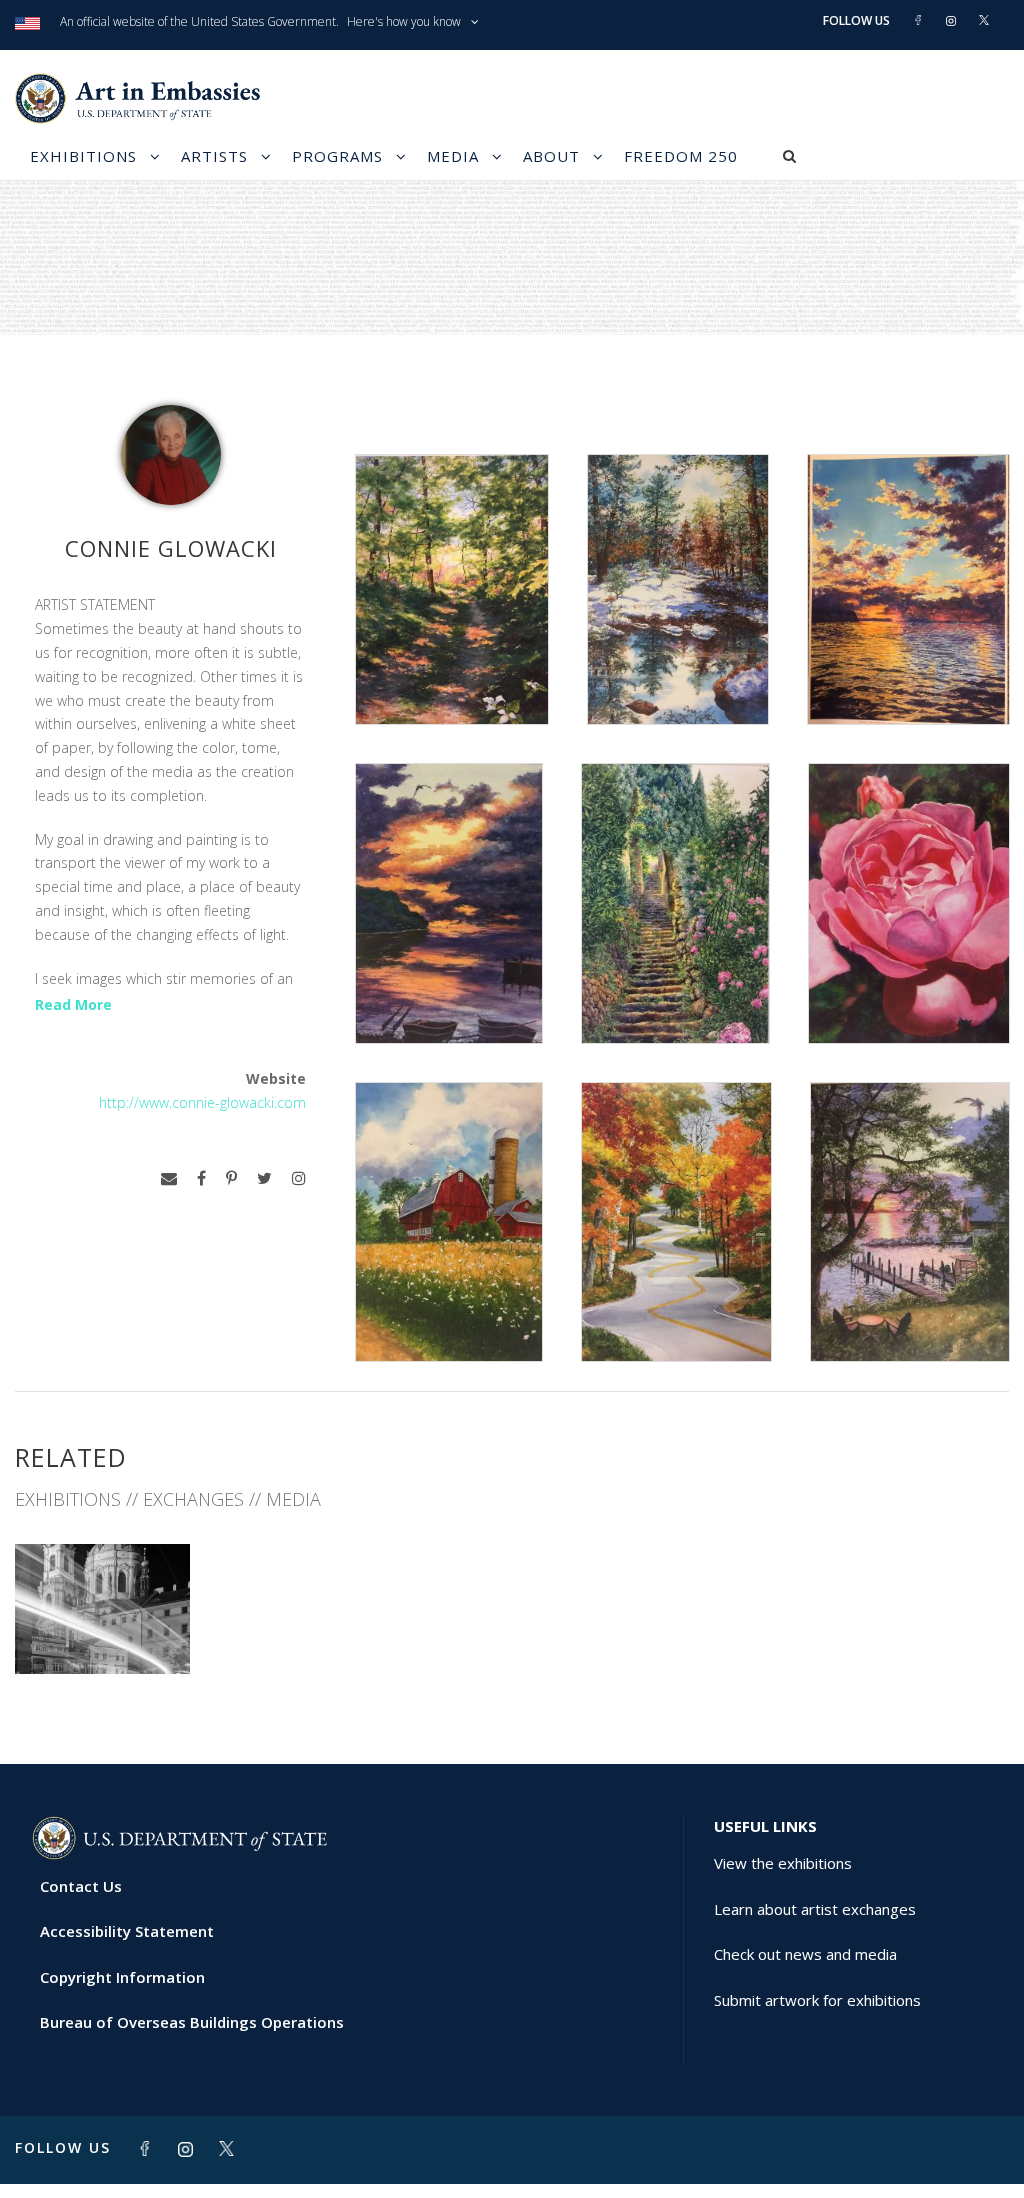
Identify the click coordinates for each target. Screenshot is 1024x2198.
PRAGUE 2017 (102, 1629)
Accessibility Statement (127, 1931)
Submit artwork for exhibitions (817, 2000)
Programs (337, 156)
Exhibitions (83, 156)
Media (453, 156)
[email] (169, 1178)
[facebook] (201, 1178)
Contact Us (81, 1886)
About (551, 156)
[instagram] (299, 1178)
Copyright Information (122, 1977)
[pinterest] (231, 1178)
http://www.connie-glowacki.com (202, 1102)
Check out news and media (805, 1954)
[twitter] (264, 1178)
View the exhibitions (783, 1863)
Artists (214, 156)
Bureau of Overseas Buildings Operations (192, 2022)
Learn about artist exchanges (815, 1909)
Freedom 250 (681, 156)
